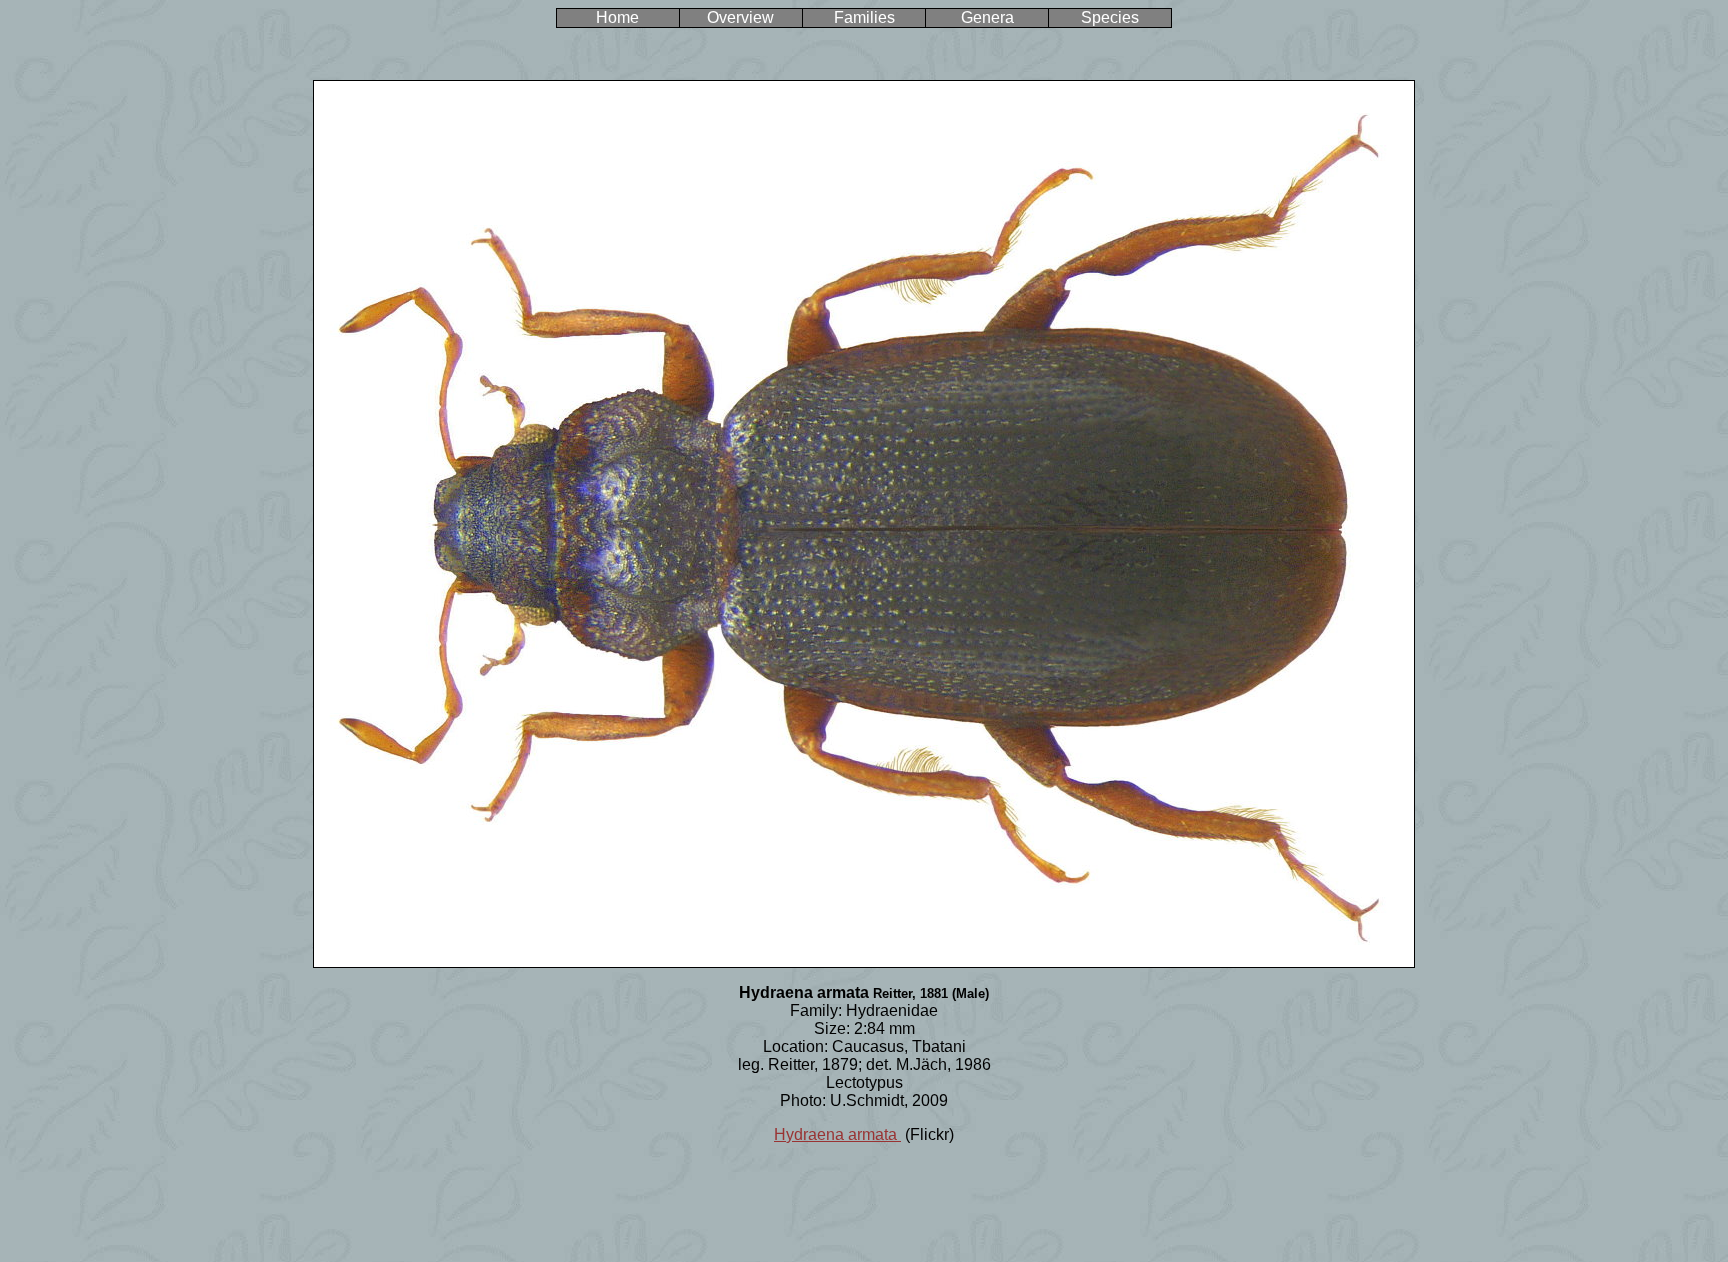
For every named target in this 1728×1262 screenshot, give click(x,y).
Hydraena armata (837, 1134)
